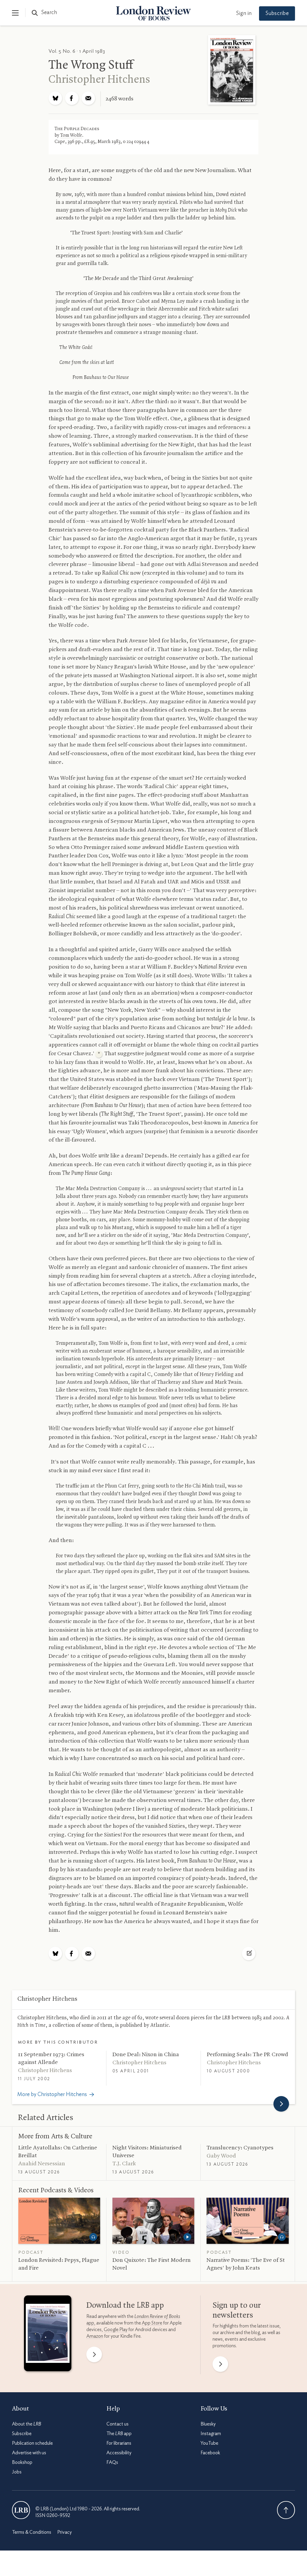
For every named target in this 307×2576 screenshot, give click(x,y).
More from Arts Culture (55, 2137)
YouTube (209, 2443)
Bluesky (208, 2424)
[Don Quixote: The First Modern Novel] (153, 2221)
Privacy (64, 2532)
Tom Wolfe (71, 136)
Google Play (116, 2330)
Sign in (244, 13)
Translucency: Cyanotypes (240, 2148)
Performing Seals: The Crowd (247, 2055)
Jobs (17, 2472)
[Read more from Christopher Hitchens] (281, 2104)
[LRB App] (48, 2335)
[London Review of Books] (21, 2510)
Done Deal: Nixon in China (146, 2055)
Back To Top (286, 2510)
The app (119, 2434)
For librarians (119, 2443)
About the (27, 2424)
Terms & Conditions (32, 2532)
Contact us (118, 2424)
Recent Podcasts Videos (56, 2190)
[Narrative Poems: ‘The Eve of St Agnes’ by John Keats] (248, 2221)
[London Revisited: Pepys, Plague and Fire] (59, 2221)
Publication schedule (32, 2443)
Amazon (95, 2336)
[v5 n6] (232, 71)
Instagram (211, 2434)
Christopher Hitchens (99, 80)
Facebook (210, 2453)
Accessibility (119, 2453)
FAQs (112, 2462)
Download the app (125, 2306)
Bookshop (22, 2462)
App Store (152, 2323)
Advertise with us (29, 2453)
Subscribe (277, 13)
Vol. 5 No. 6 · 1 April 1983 (77, 51)
